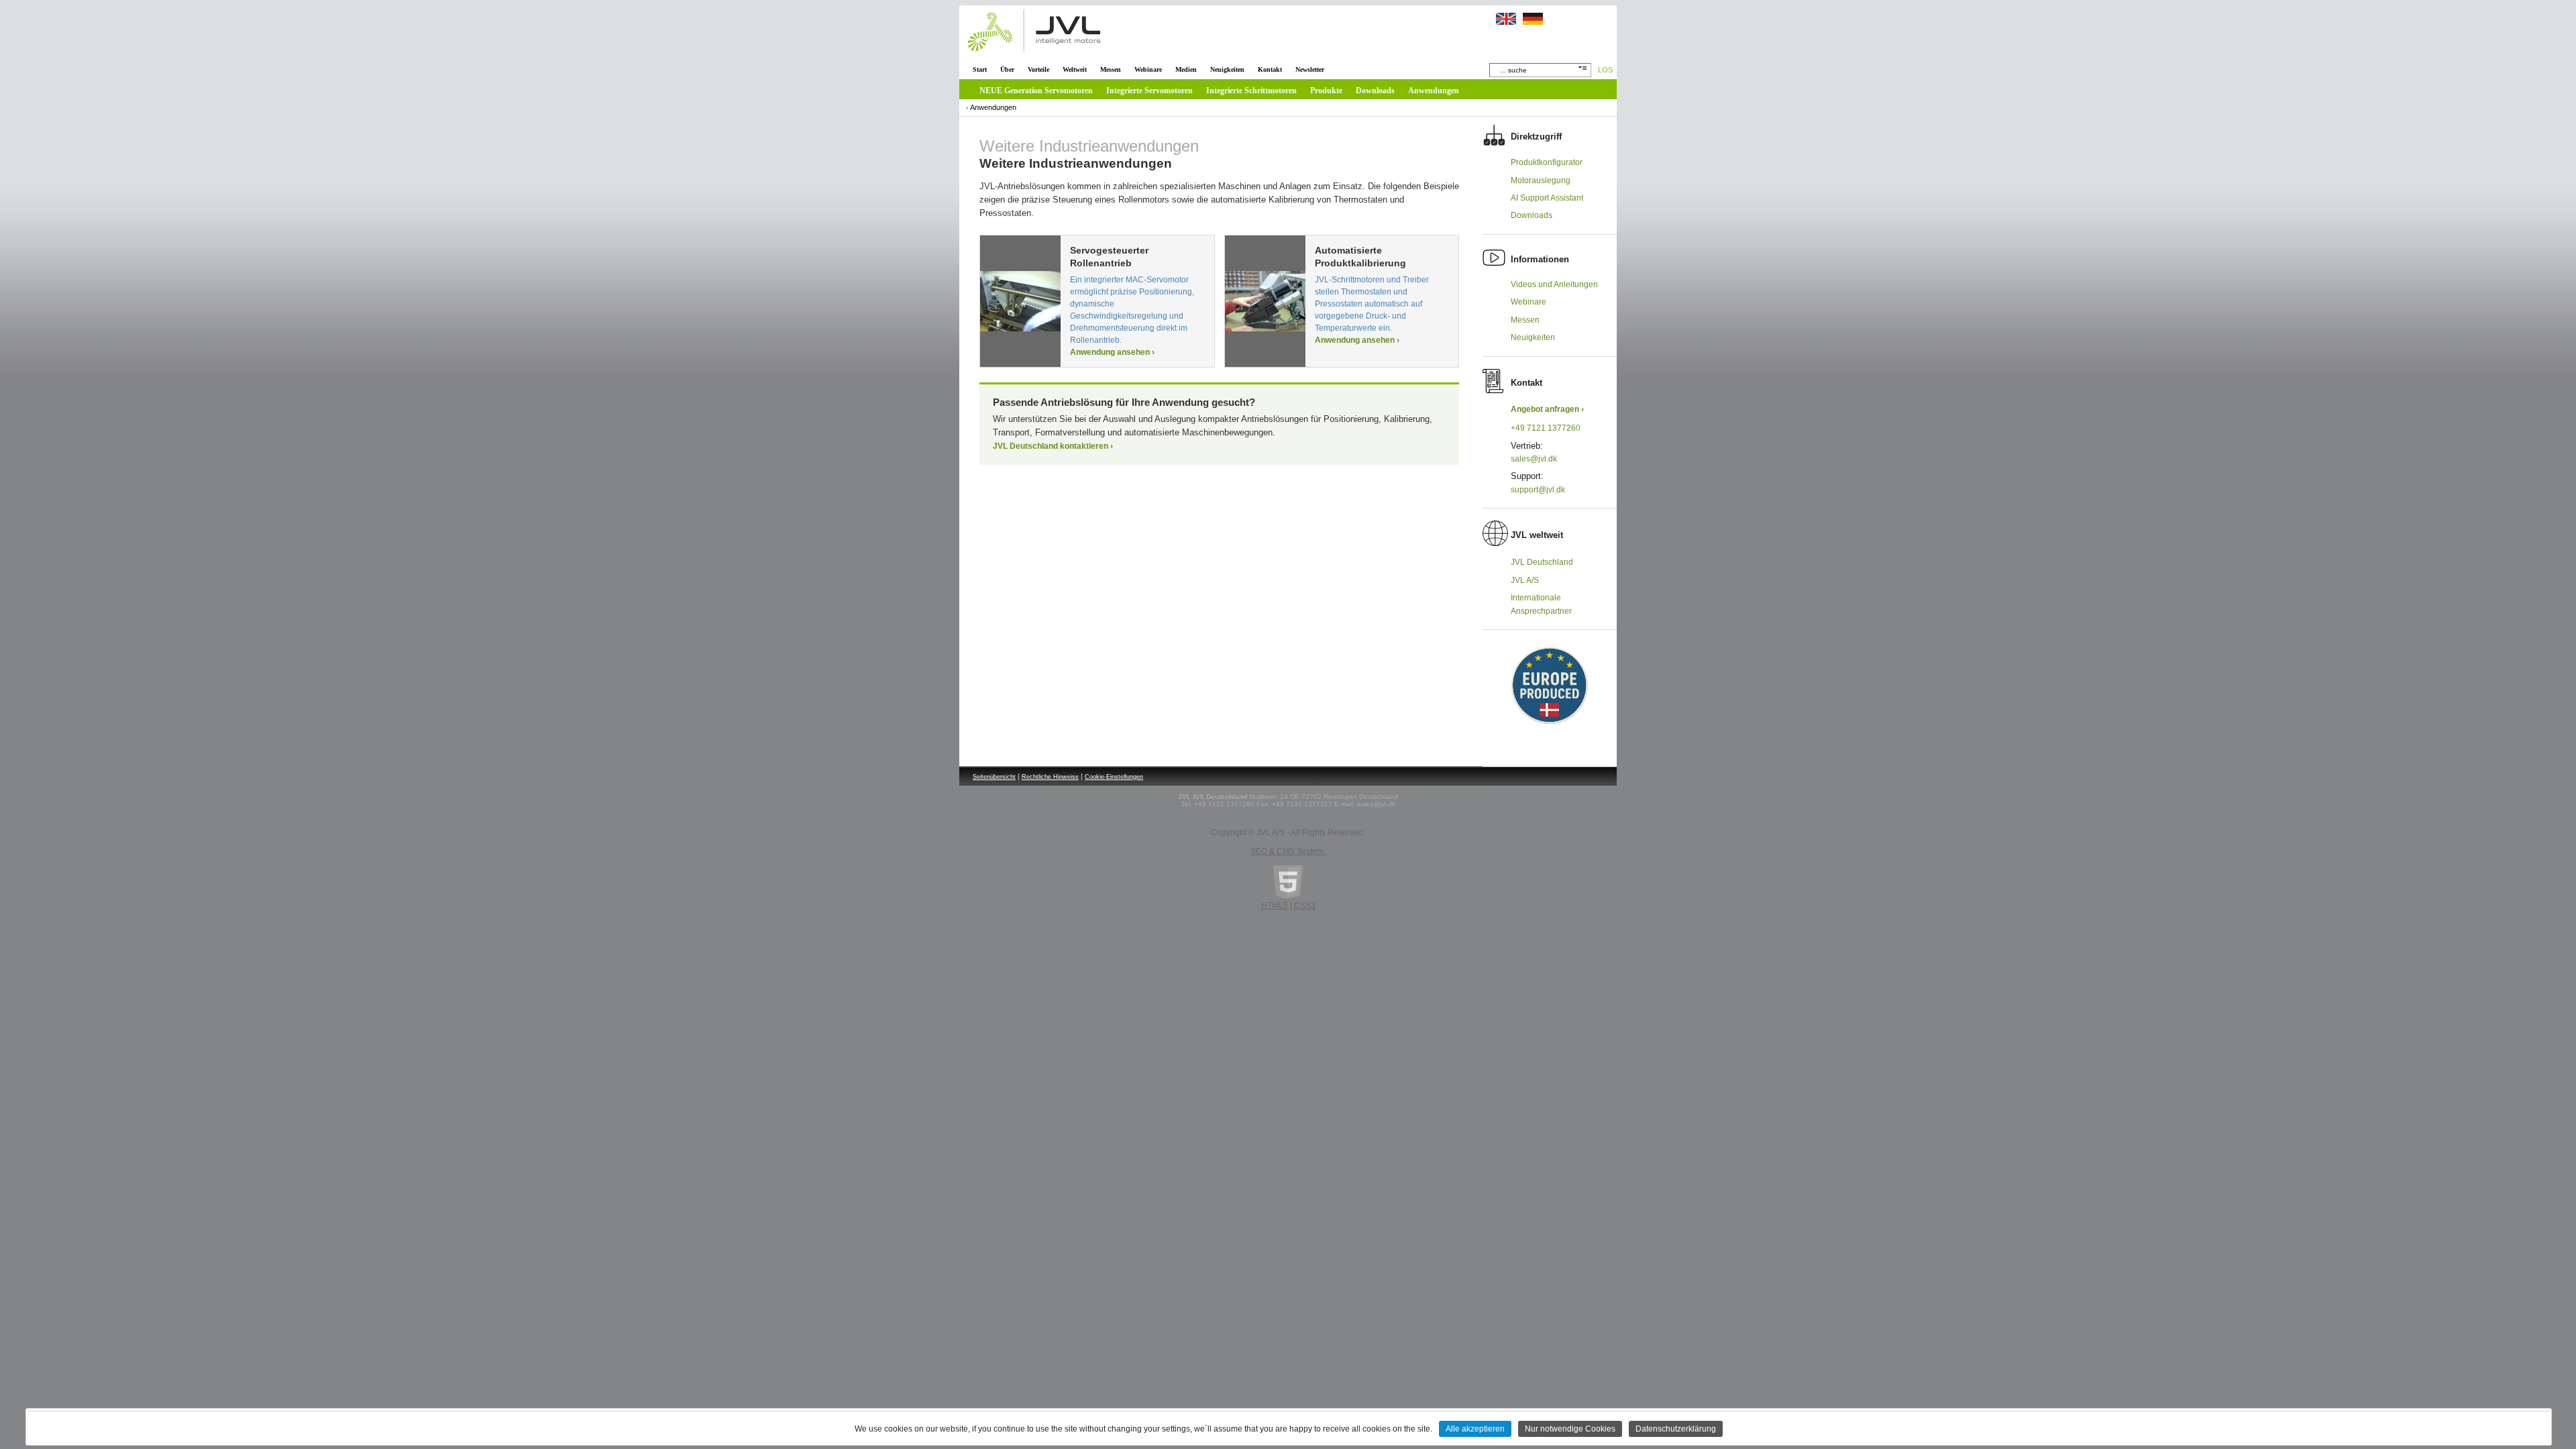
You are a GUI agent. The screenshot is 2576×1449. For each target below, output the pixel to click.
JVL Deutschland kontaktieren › (1053, 446)
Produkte (1326, 91)
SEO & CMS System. (1288, 851)
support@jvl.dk (1538, 490)
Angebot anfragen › (1547, 409)
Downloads (1375, 91)
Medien (1186, 69)
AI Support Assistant (1547, 198)
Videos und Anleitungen (1554, 284)
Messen (1111, 69)
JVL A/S (1525, 580)
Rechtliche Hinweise (1050, 777)
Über (1007, 69)
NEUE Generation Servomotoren (1036, 91)
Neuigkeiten (1227, 69)
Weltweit (1075, 69)
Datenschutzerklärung (1676, 1429)
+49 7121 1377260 (1546, 428)
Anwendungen (1434, 91)
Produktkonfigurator (1547, 162)
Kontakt (1270, 69)
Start (980, 69)
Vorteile (1038, 69)
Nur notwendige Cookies (1570, 1429)
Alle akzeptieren (1475, 1429)
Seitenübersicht (994, 777)
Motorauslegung (1541, 180)
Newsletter (1310, 69)
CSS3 (1305, 906)
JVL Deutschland (1542, 562)
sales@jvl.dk (1534, 459)
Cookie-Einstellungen (1114, 777)
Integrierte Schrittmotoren (1251, 91)
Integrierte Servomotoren (1149, 91)
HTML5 (1275, 906)
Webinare (1148, 69)
